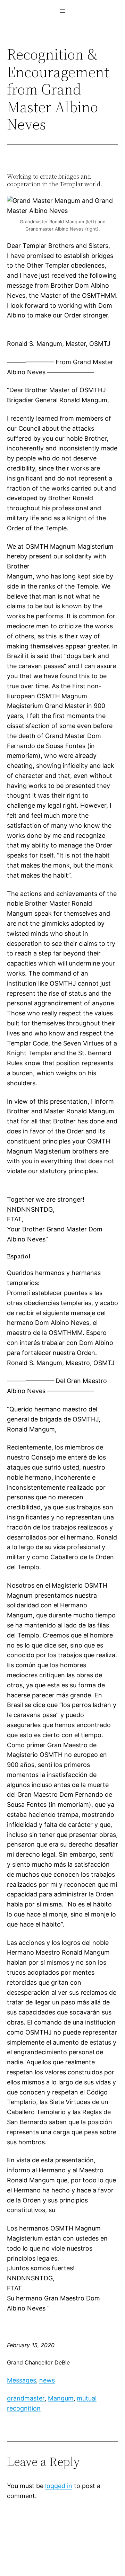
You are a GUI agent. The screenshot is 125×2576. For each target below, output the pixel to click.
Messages (22, 2380)
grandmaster (26, 2398)
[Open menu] (62, 11)
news (47, 2380)
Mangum (61, 2398)
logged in (59, 2486)
